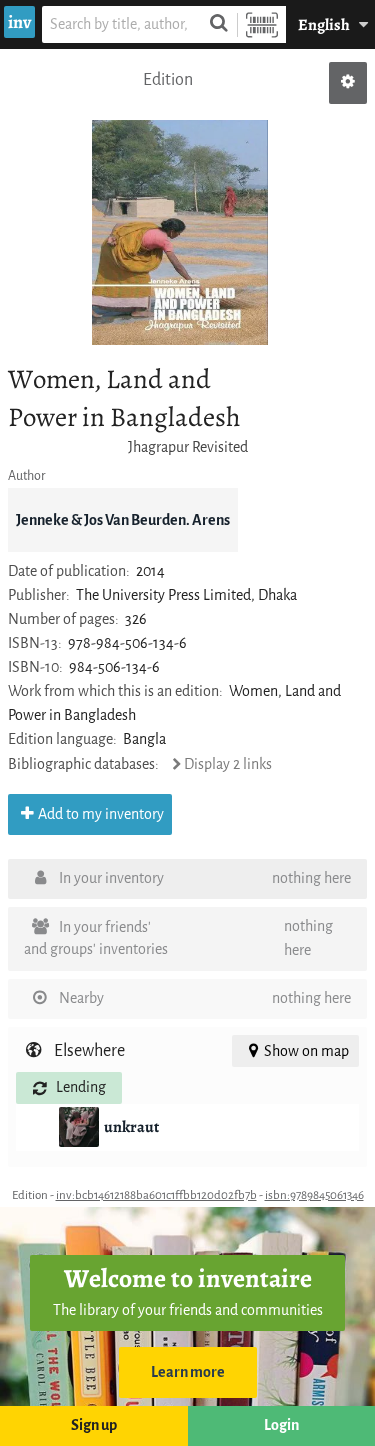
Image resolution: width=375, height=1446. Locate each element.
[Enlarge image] (180, 232)
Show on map (306, 1051)
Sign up (94, 1425)
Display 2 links (228, 764)
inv (19, 22)
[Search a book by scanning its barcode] (262, 24)
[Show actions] (348, 83)
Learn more (188, 1372)
